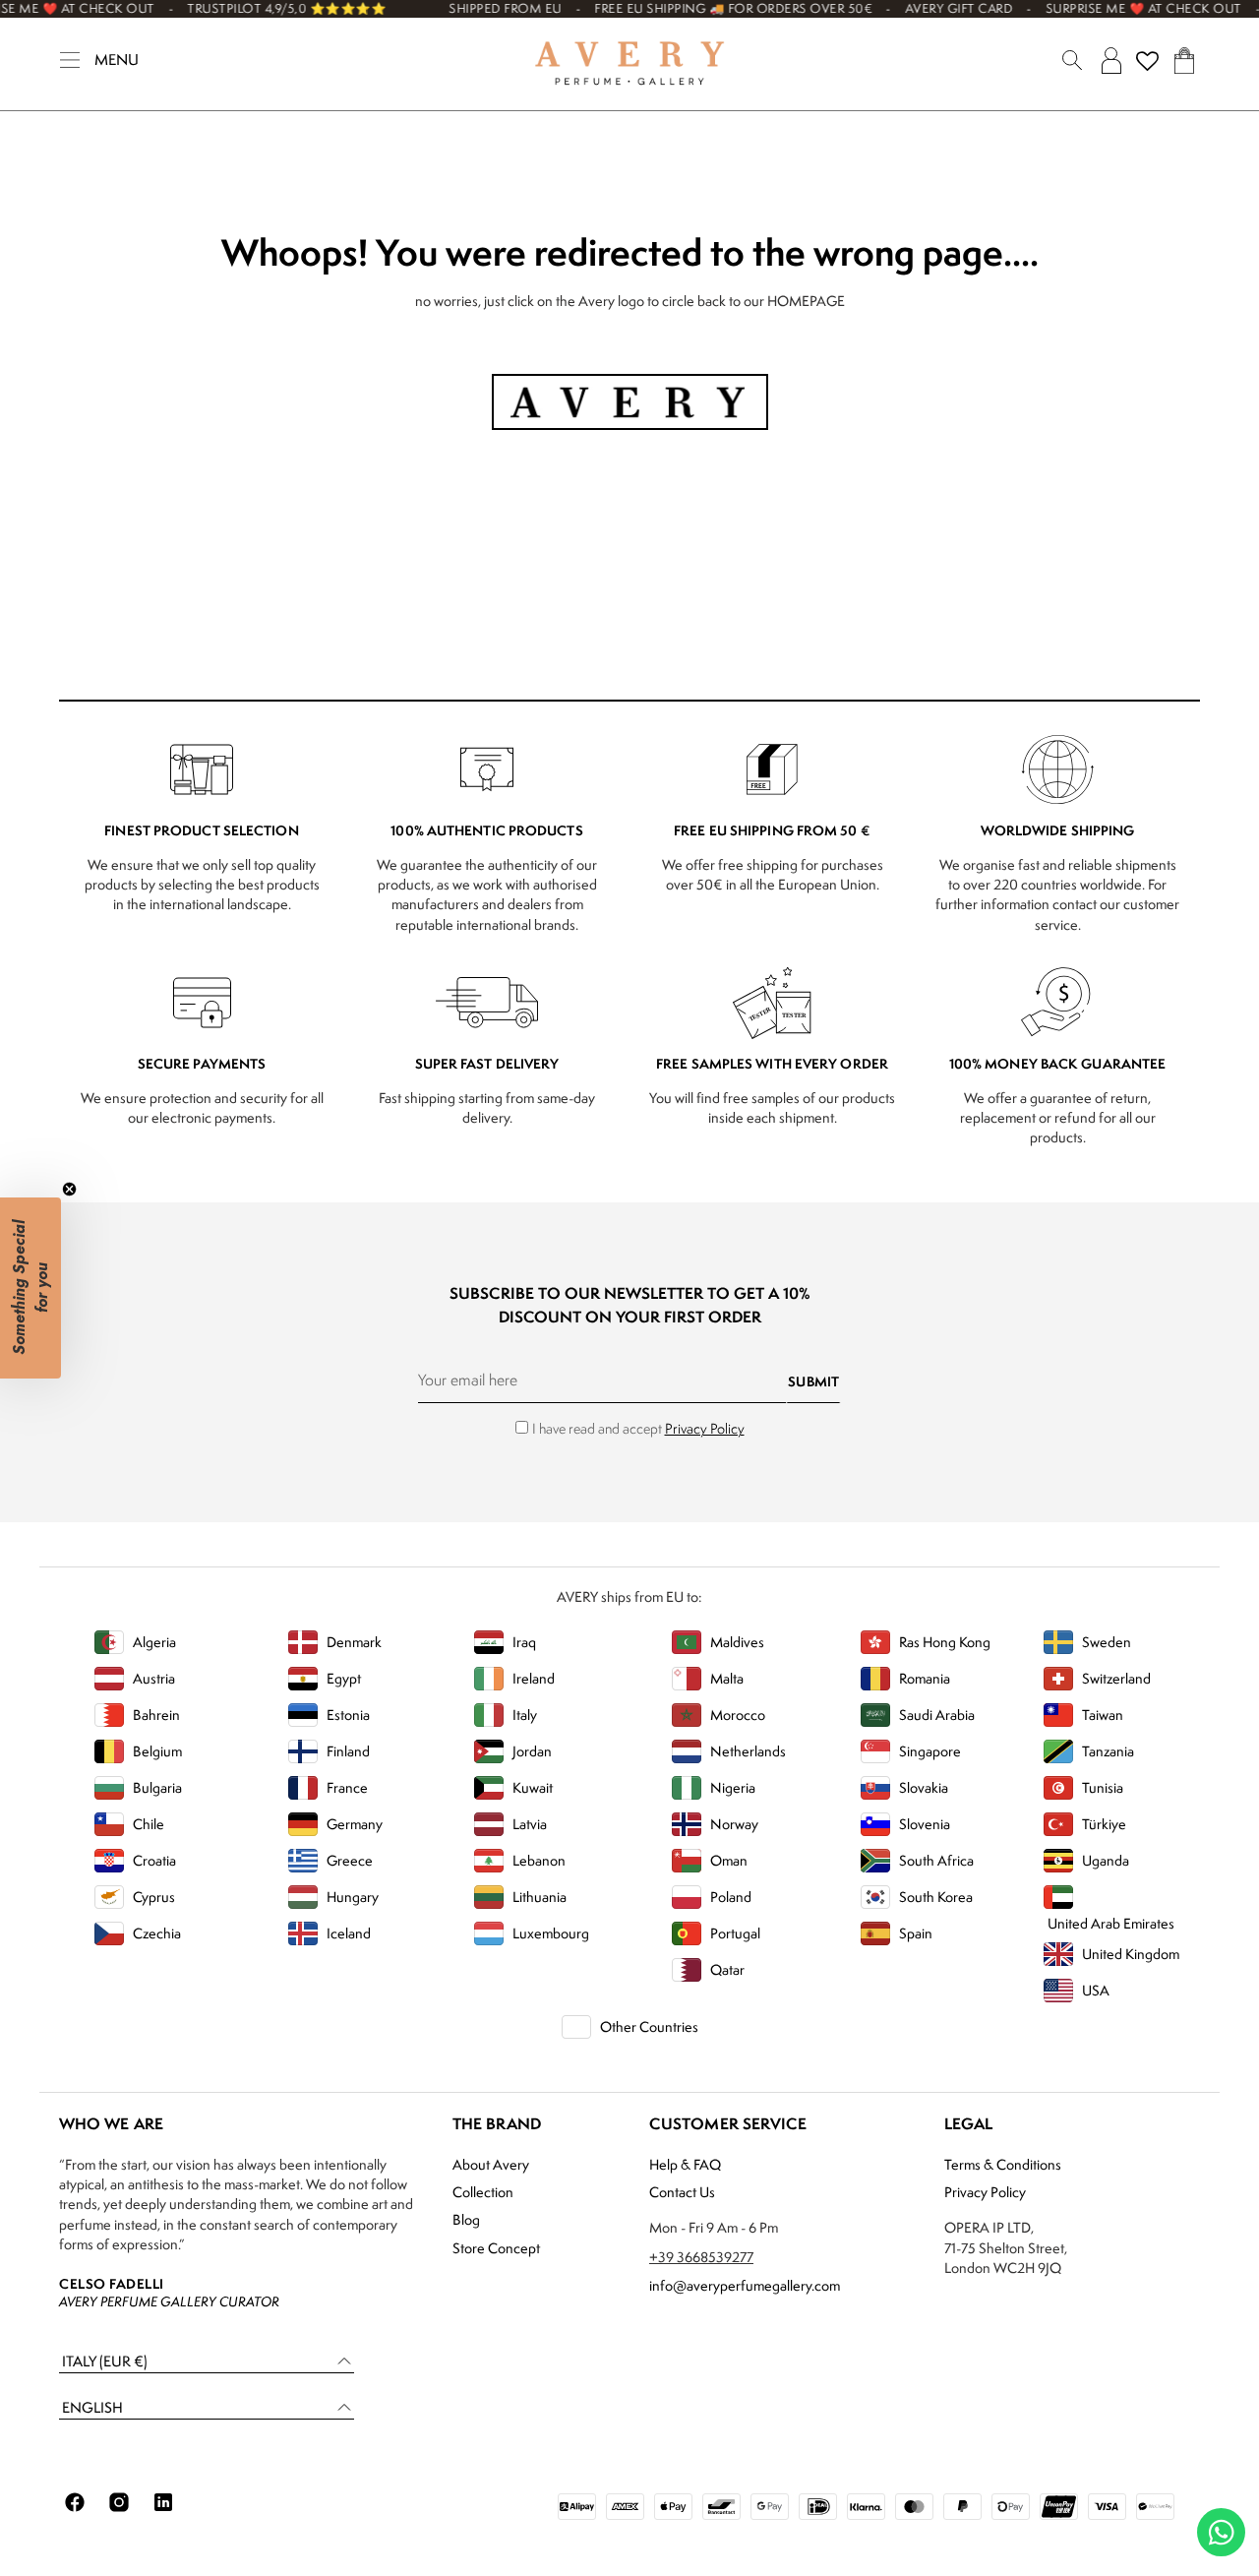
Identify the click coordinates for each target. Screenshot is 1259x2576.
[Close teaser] (69, 1189)
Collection (483, 2192)
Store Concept (496, 2248)
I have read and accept (638, 1428)
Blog (466, 2219)
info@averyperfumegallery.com (745, 2285)
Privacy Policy (705, 1428)
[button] (207, 2362)
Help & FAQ (685, 2164)
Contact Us (682, 2192)
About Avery (491, 2164)
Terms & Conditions (1003, 2164)
